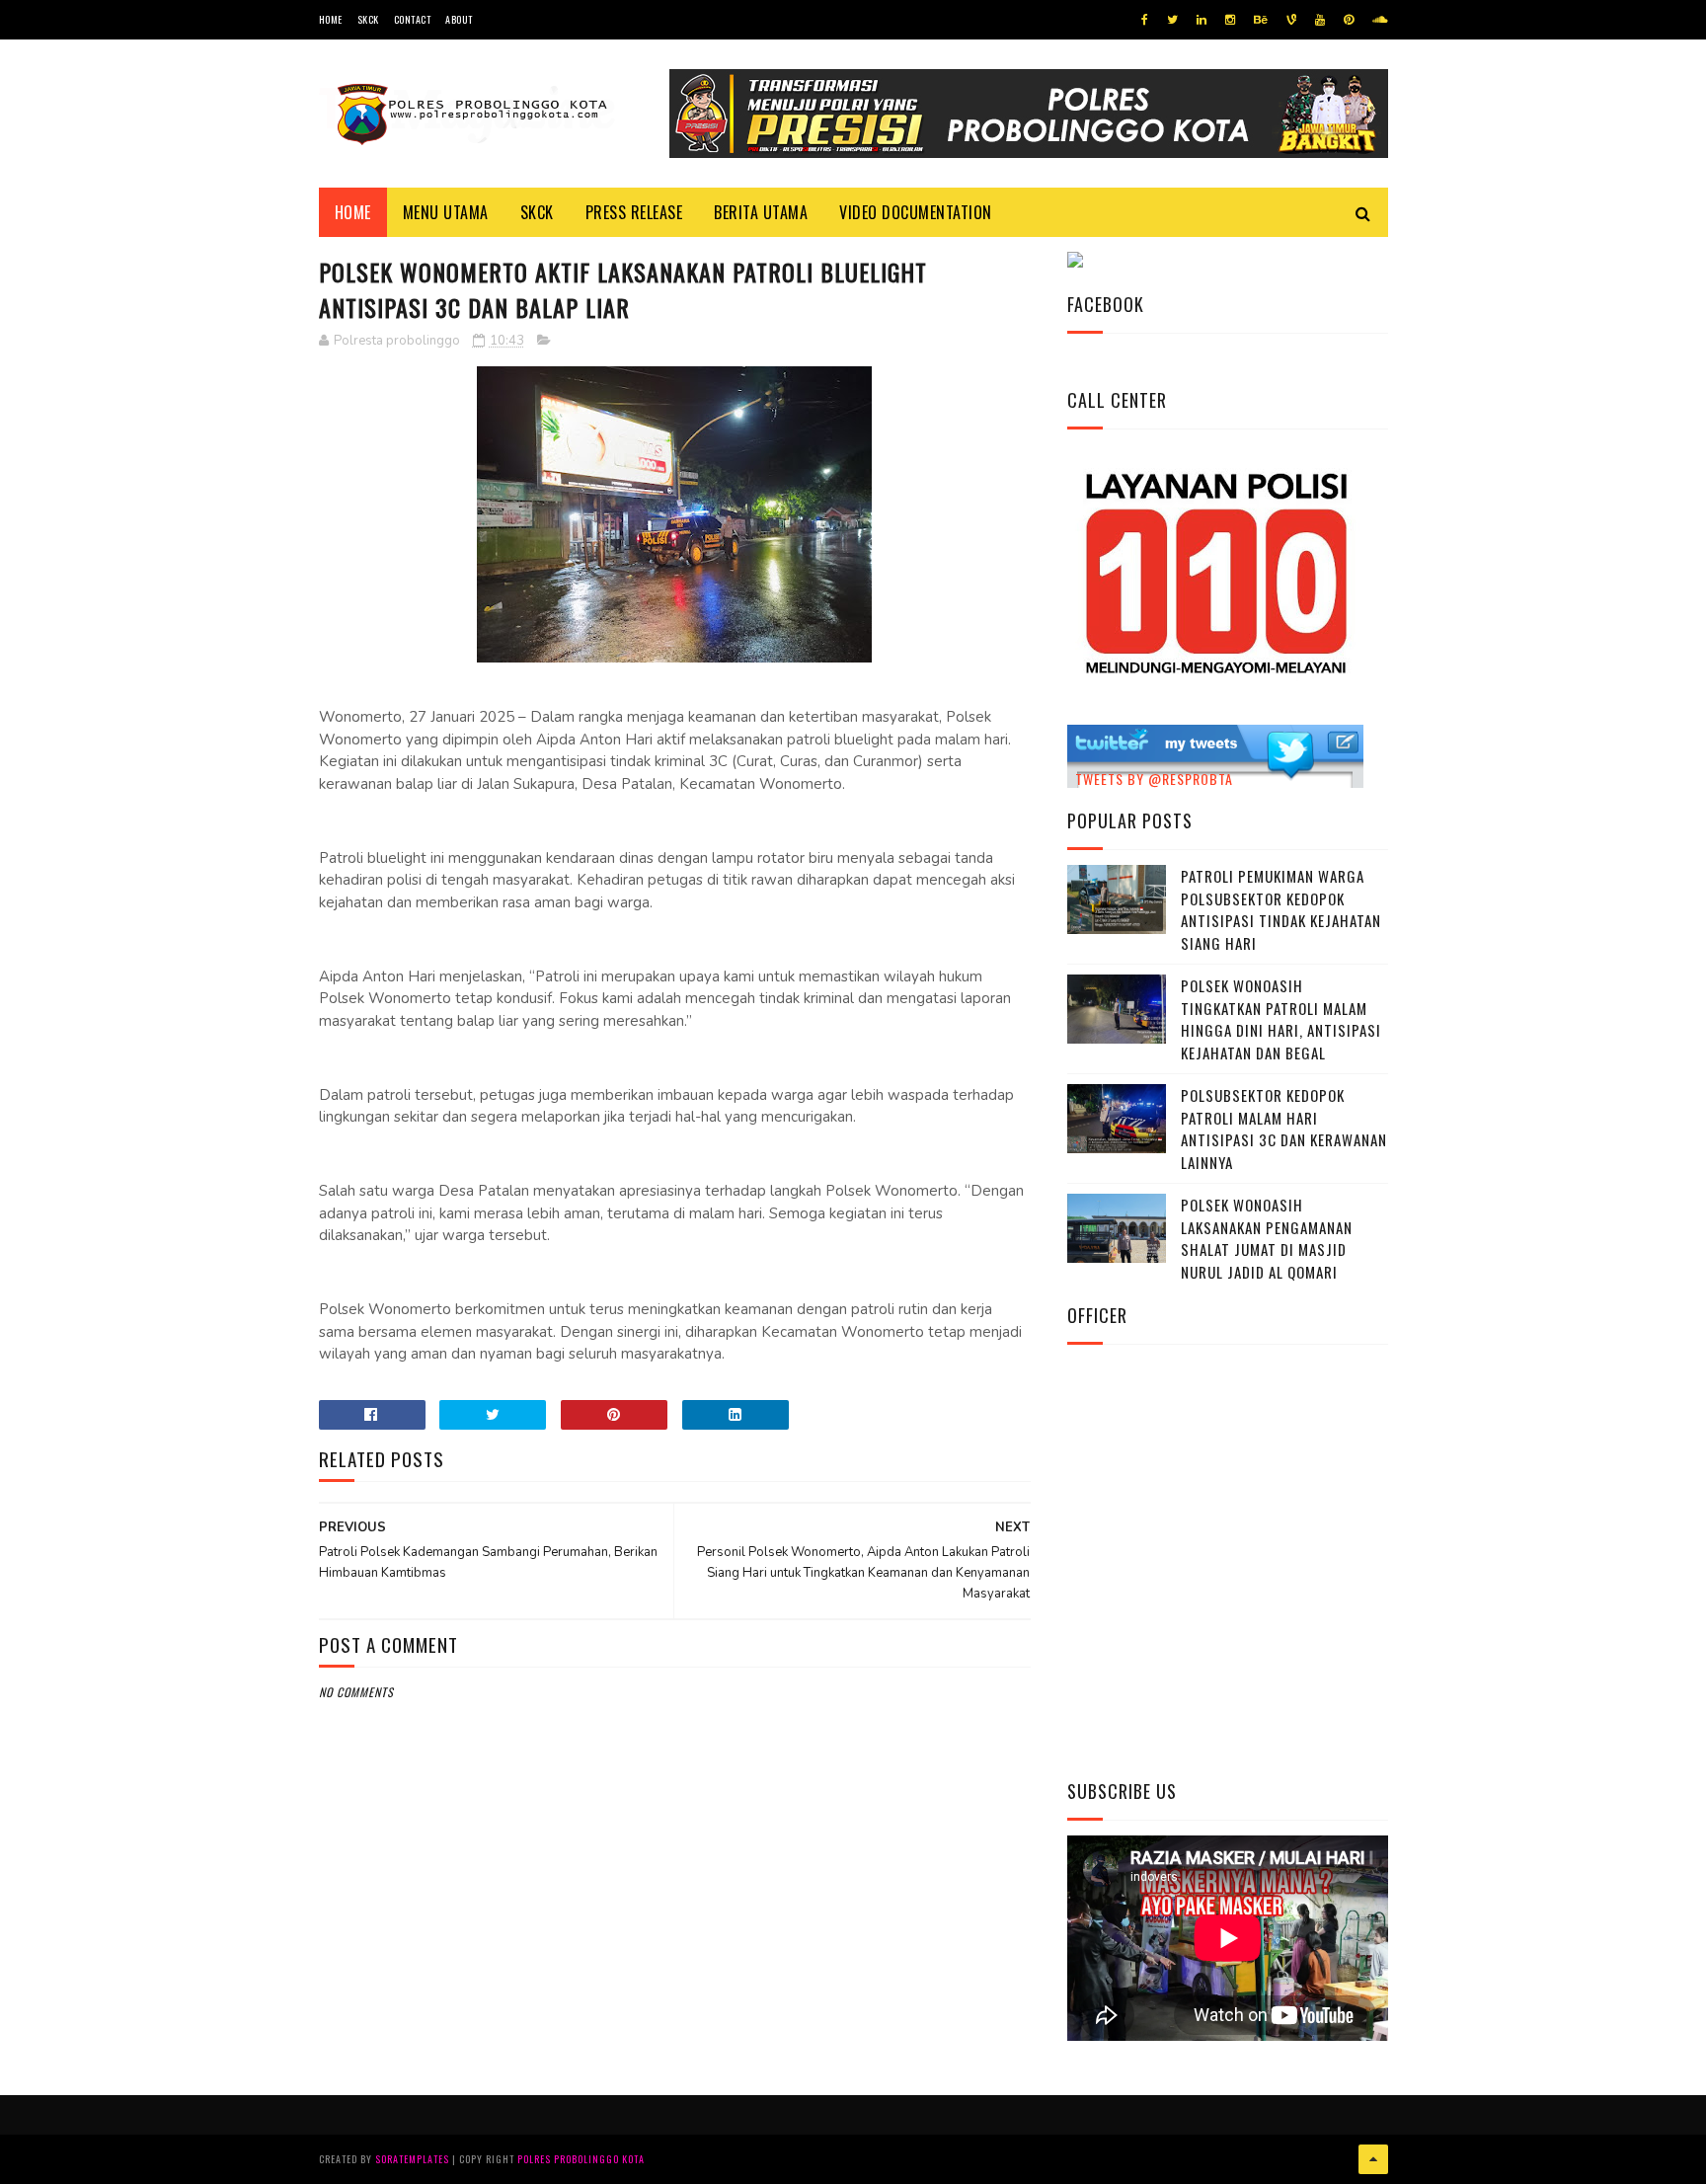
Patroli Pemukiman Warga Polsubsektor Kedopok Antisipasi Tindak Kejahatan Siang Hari (1281, 909)
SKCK (368, 19)
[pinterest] (1349, 20)
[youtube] (1320, 20)
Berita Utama (761, 212)
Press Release (634, 212)
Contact (413, 19)
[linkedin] (1202, 20)
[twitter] (1172, 20)
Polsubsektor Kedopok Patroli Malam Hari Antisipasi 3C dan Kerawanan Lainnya (1284, 1129)
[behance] (1261, 20)
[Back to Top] (1373, 2159)
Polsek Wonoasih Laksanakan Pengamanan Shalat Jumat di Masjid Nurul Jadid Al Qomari (1267, 1238)
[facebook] (1145, 20)
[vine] (1291, 20)
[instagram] (1230, 20)
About (459, 19)
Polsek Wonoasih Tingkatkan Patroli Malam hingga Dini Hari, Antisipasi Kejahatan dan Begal (1281, 1019)
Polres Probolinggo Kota (581, 2159)
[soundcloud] (1380, 20)
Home (331, 19)
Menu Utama (446, 212)
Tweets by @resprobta (1154, 779)
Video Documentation (916, 212)
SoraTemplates (412, 2159)
